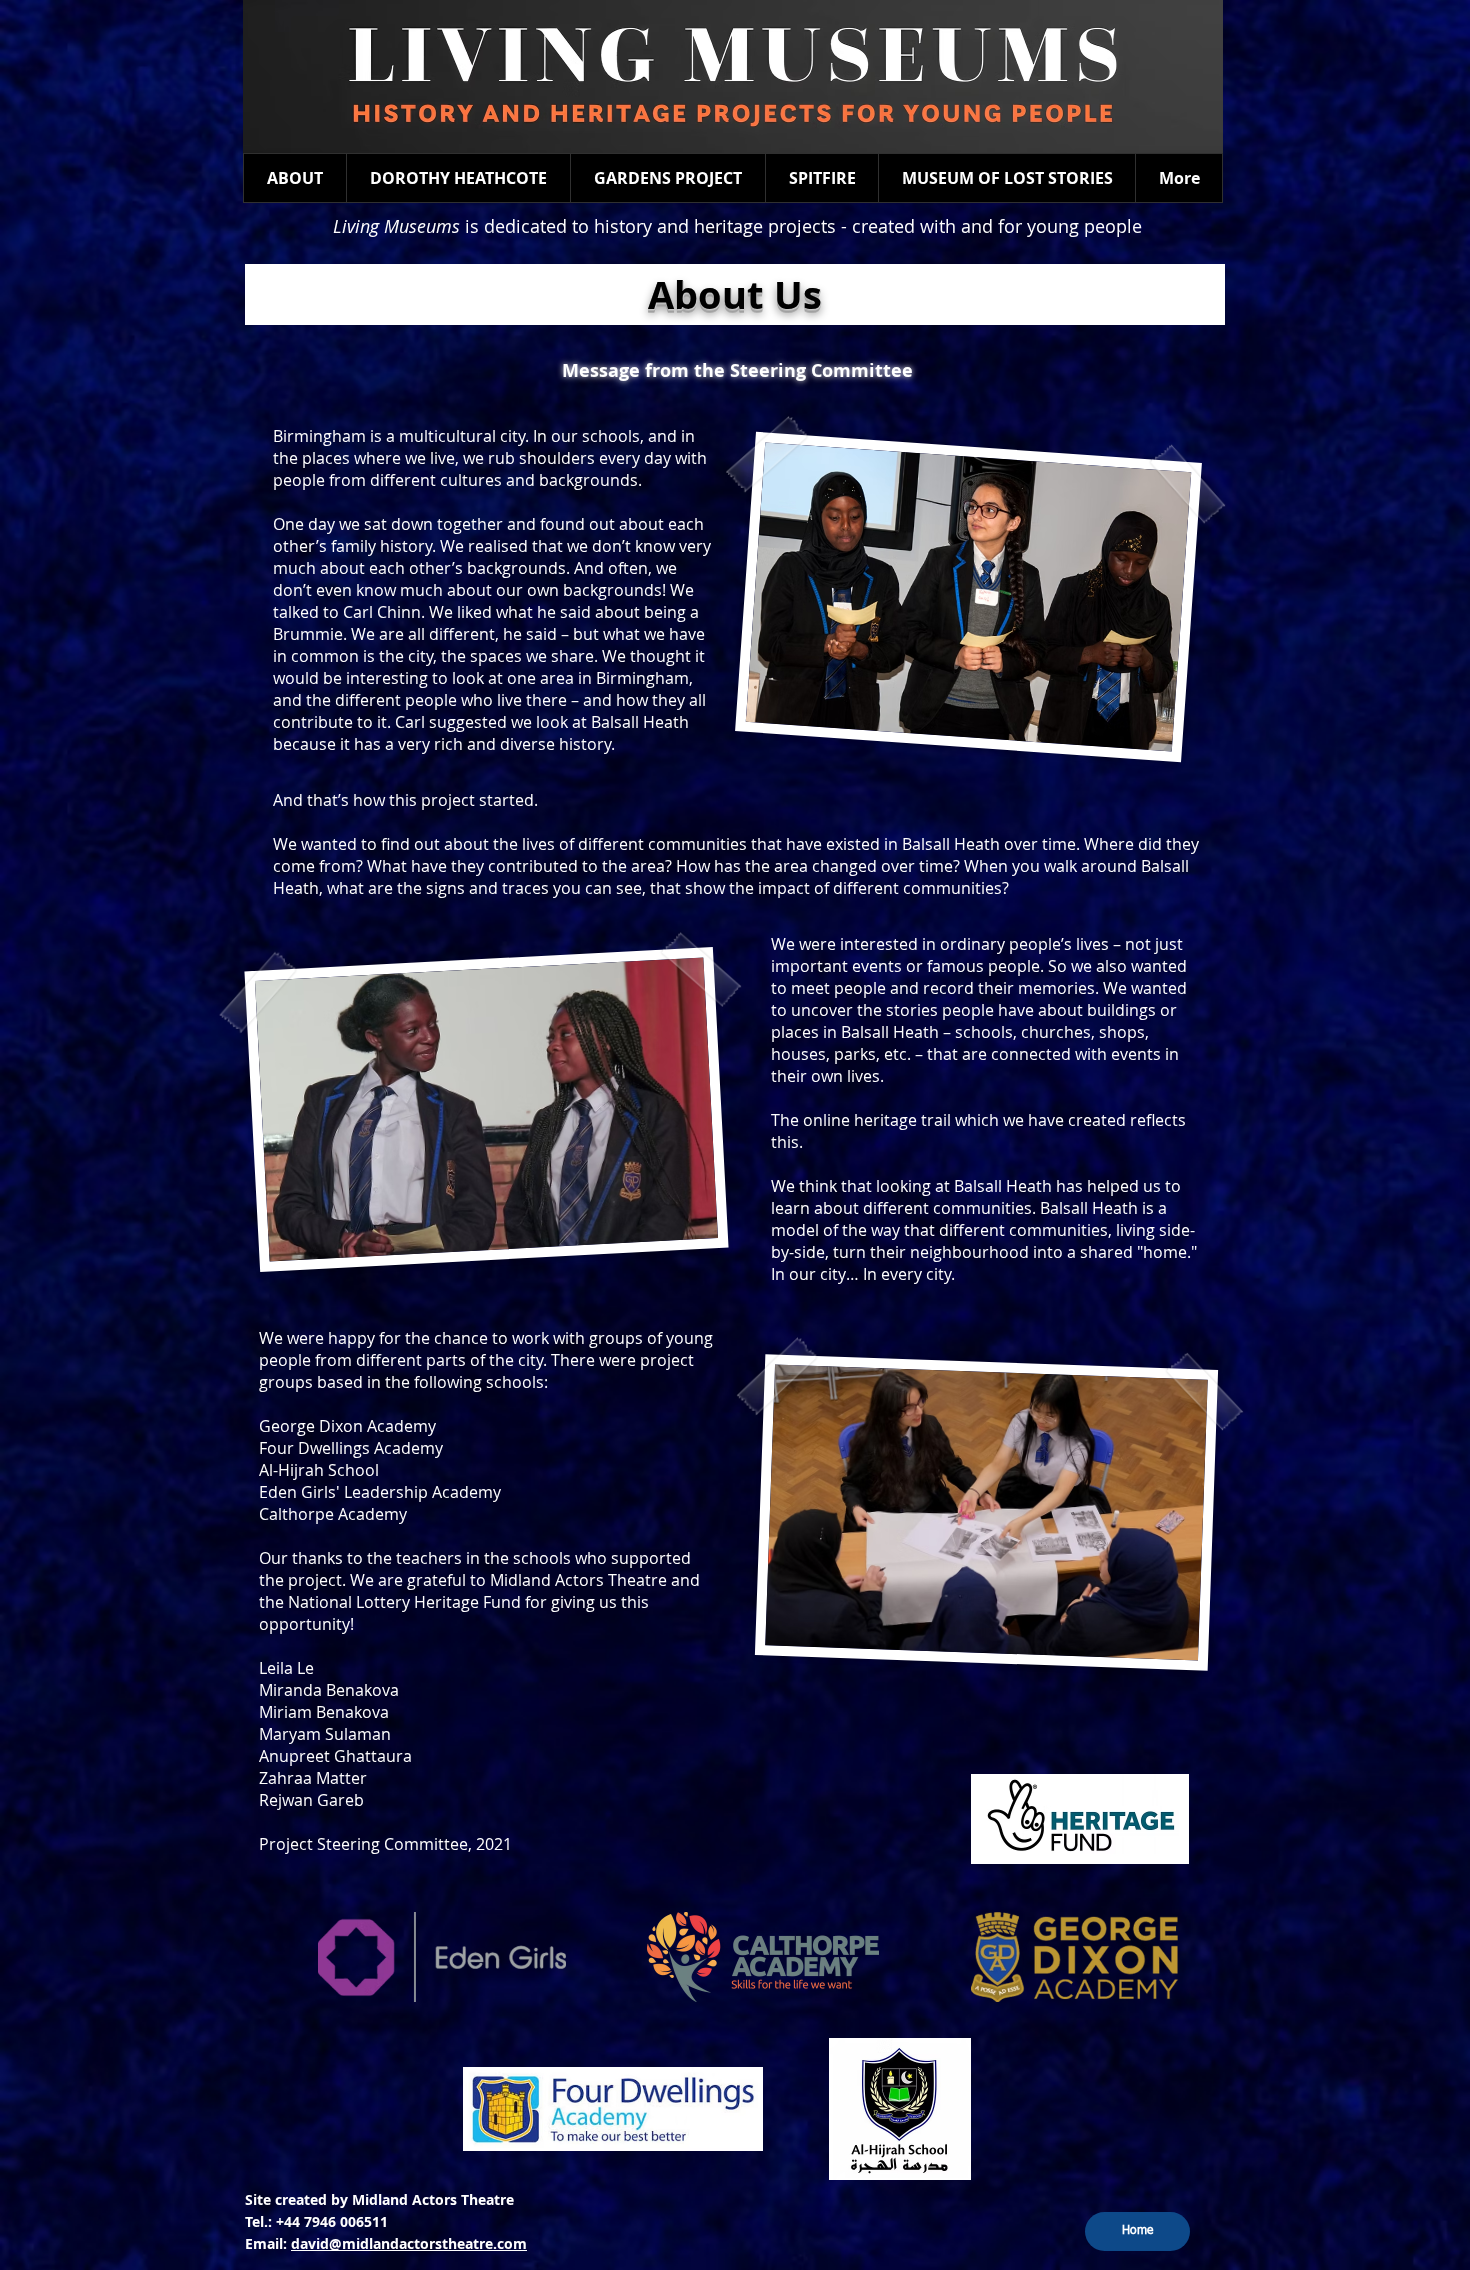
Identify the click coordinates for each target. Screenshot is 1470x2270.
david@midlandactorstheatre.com (409, 2243)
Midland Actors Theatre (433, 2199)
